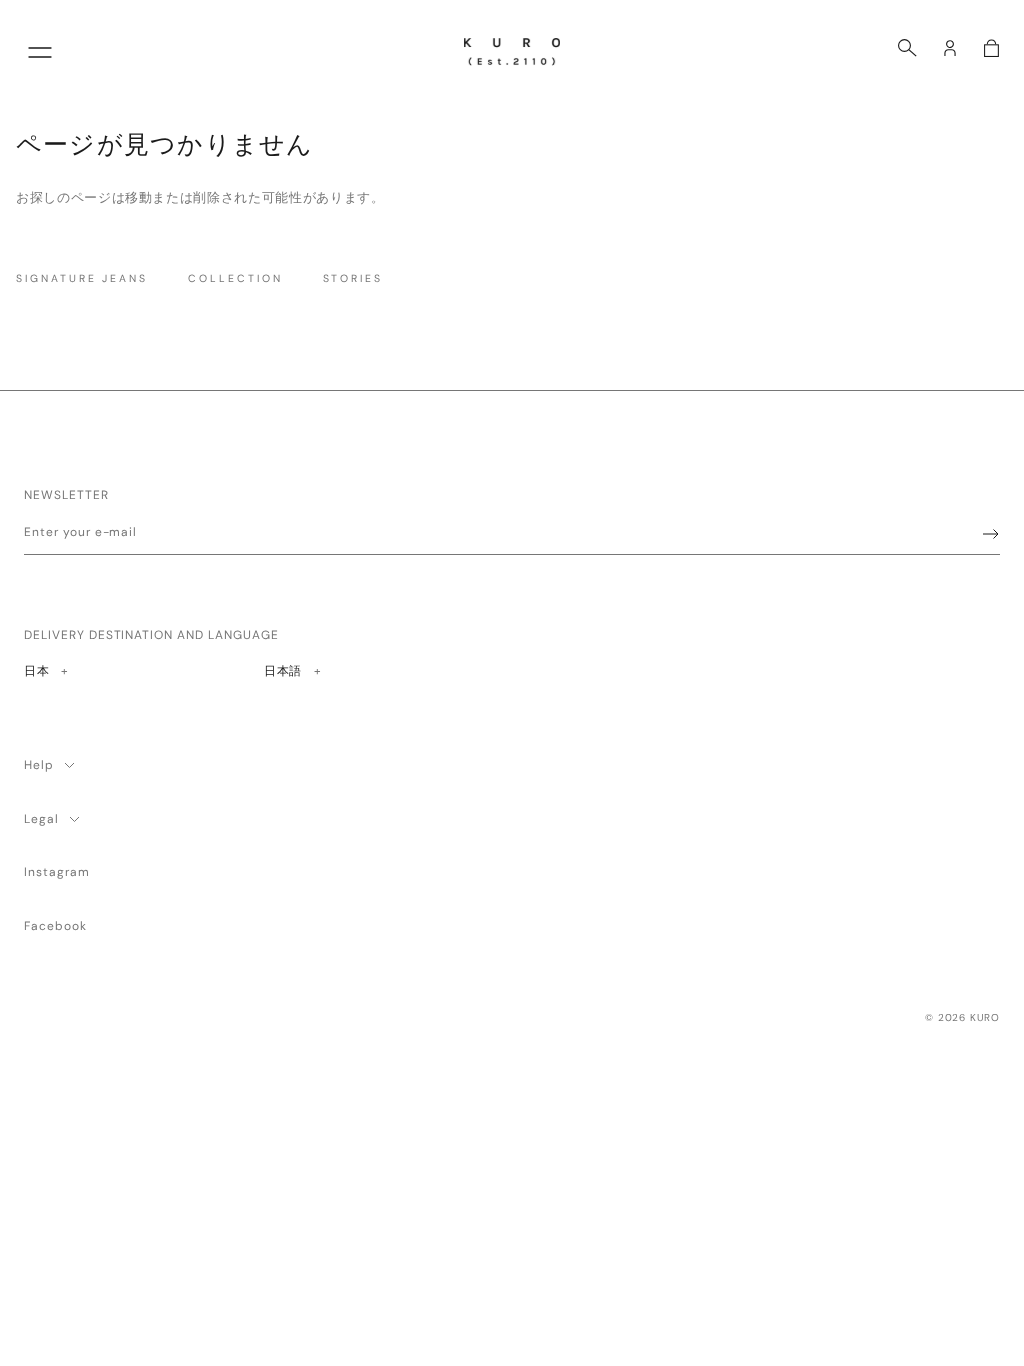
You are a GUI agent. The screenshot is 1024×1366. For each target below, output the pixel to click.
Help (39, 765)
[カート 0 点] (991, 48)
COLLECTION (235, 278)
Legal (41, 819)
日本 (45, 670)
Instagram (57, 872)
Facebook (55, 926)
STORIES (353, 278)
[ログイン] (950, 48)
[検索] (907, 48)
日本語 (283, 670)
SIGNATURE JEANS (82, 278)
